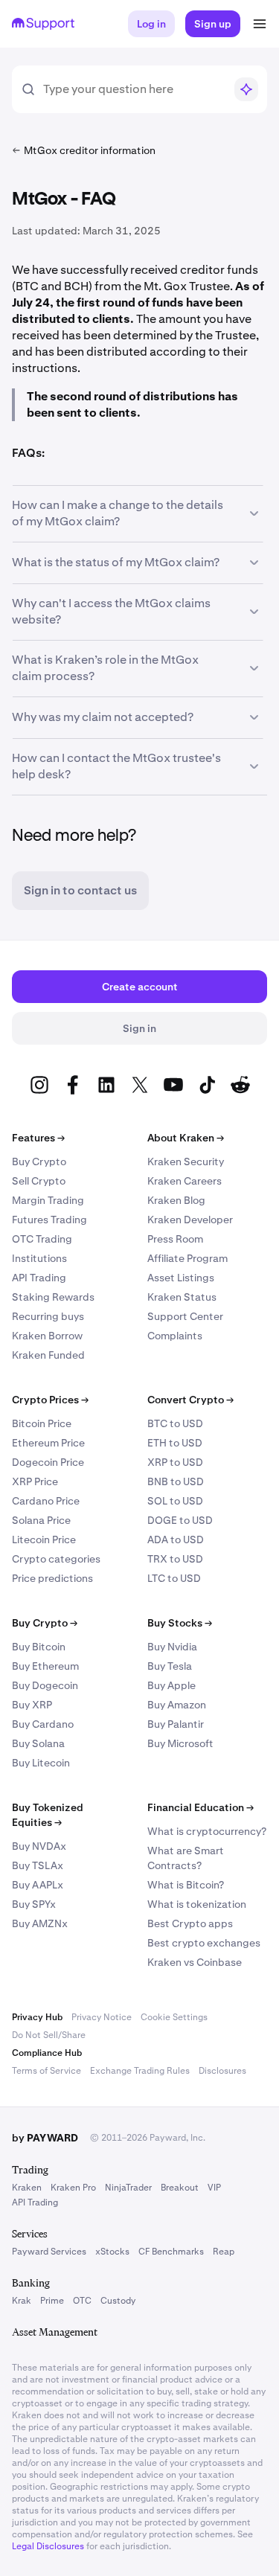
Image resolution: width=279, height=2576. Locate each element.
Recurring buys (48, 1316)
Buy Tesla (170, 1666)
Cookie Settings (174, 2017)
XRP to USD (175, 1462)
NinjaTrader (128, 2188)
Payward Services (49, 2252)
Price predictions (52, 1578)
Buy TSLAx (38, 1865)
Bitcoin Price (42, 1423)
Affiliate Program (187, 1258)
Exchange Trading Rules (140, 2071)
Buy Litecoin (41, 1763)
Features (38, 1138)
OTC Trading (42, 1239)
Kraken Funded (48, 1355)
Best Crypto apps (190, 1923)
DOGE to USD (180, 1520)
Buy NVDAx (39, 1846)
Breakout (180, 2188)
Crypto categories (56, 1559)
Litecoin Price (44, 1539)
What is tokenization (197, 1904)
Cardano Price (46, 1501)
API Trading (39, 1278)
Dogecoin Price (48, 1462)
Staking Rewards (53, 1297)
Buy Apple (171, 1685)
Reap (224, 2252)
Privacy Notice (102, 2017)
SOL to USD (175, 1501)
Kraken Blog (176, 1200)
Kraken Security (186, 1162)
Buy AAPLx (38, 1885)
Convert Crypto (190, 1400)
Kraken (27, 2188)
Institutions (39, 1258)
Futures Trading (49, 1220)
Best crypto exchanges (204, 1943)
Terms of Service (46, 2071)
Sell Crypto (39, 1181)
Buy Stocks (180, 1623)
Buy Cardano (43, 1724)
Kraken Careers (185, 1181)
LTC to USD (174, 1578)
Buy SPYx (34, 1904)
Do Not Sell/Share (49, 2035)
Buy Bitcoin (39, 1647)
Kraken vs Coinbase (195, 1962)
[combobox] (134, 89)
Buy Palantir (176, 1724)
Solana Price (41, 1520)
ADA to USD (176, 1539)
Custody (118, 2301)
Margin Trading (48, 1200)
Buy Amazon (177, 1705)
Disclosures (222, 2071)
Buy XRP (32, 1705)
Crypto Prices (50, 1400)
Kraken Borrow (47, 1336)
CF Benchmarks (171, 2252)
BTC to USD (175, 1423)
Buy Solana (38, 1743)
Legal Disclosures (48, 2546)
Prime (52, 2301)
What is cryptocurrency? (207, 1831)
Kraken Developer (190, 1220)
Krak (22, 2301)
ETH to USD (175, 1443)
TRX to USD (175, 1559)
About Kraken (186, 1138)
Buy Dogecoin (45, 1685)
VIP (214, 2188)
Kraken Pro (73, 2188)
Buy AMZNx (40, 1923)
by (45, 2138)
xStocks (112, 2252)
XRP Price (35, 1481)
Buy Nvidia (172, 1647)
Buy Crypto (39, 1162)
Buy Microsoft (180, 1743)
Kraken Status (182, 1297)
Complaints (175, 1336)
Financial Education (201, 1807)
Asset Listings (181, 1278)
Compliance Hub (47, 2053)
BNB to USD (176, 1481)
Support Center (185, 1316)
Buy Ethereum (45, 1666)
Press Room (175, 1239)
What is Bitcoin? (186, 1885)
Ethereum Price (48, 1443)
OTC (82, 2301)
